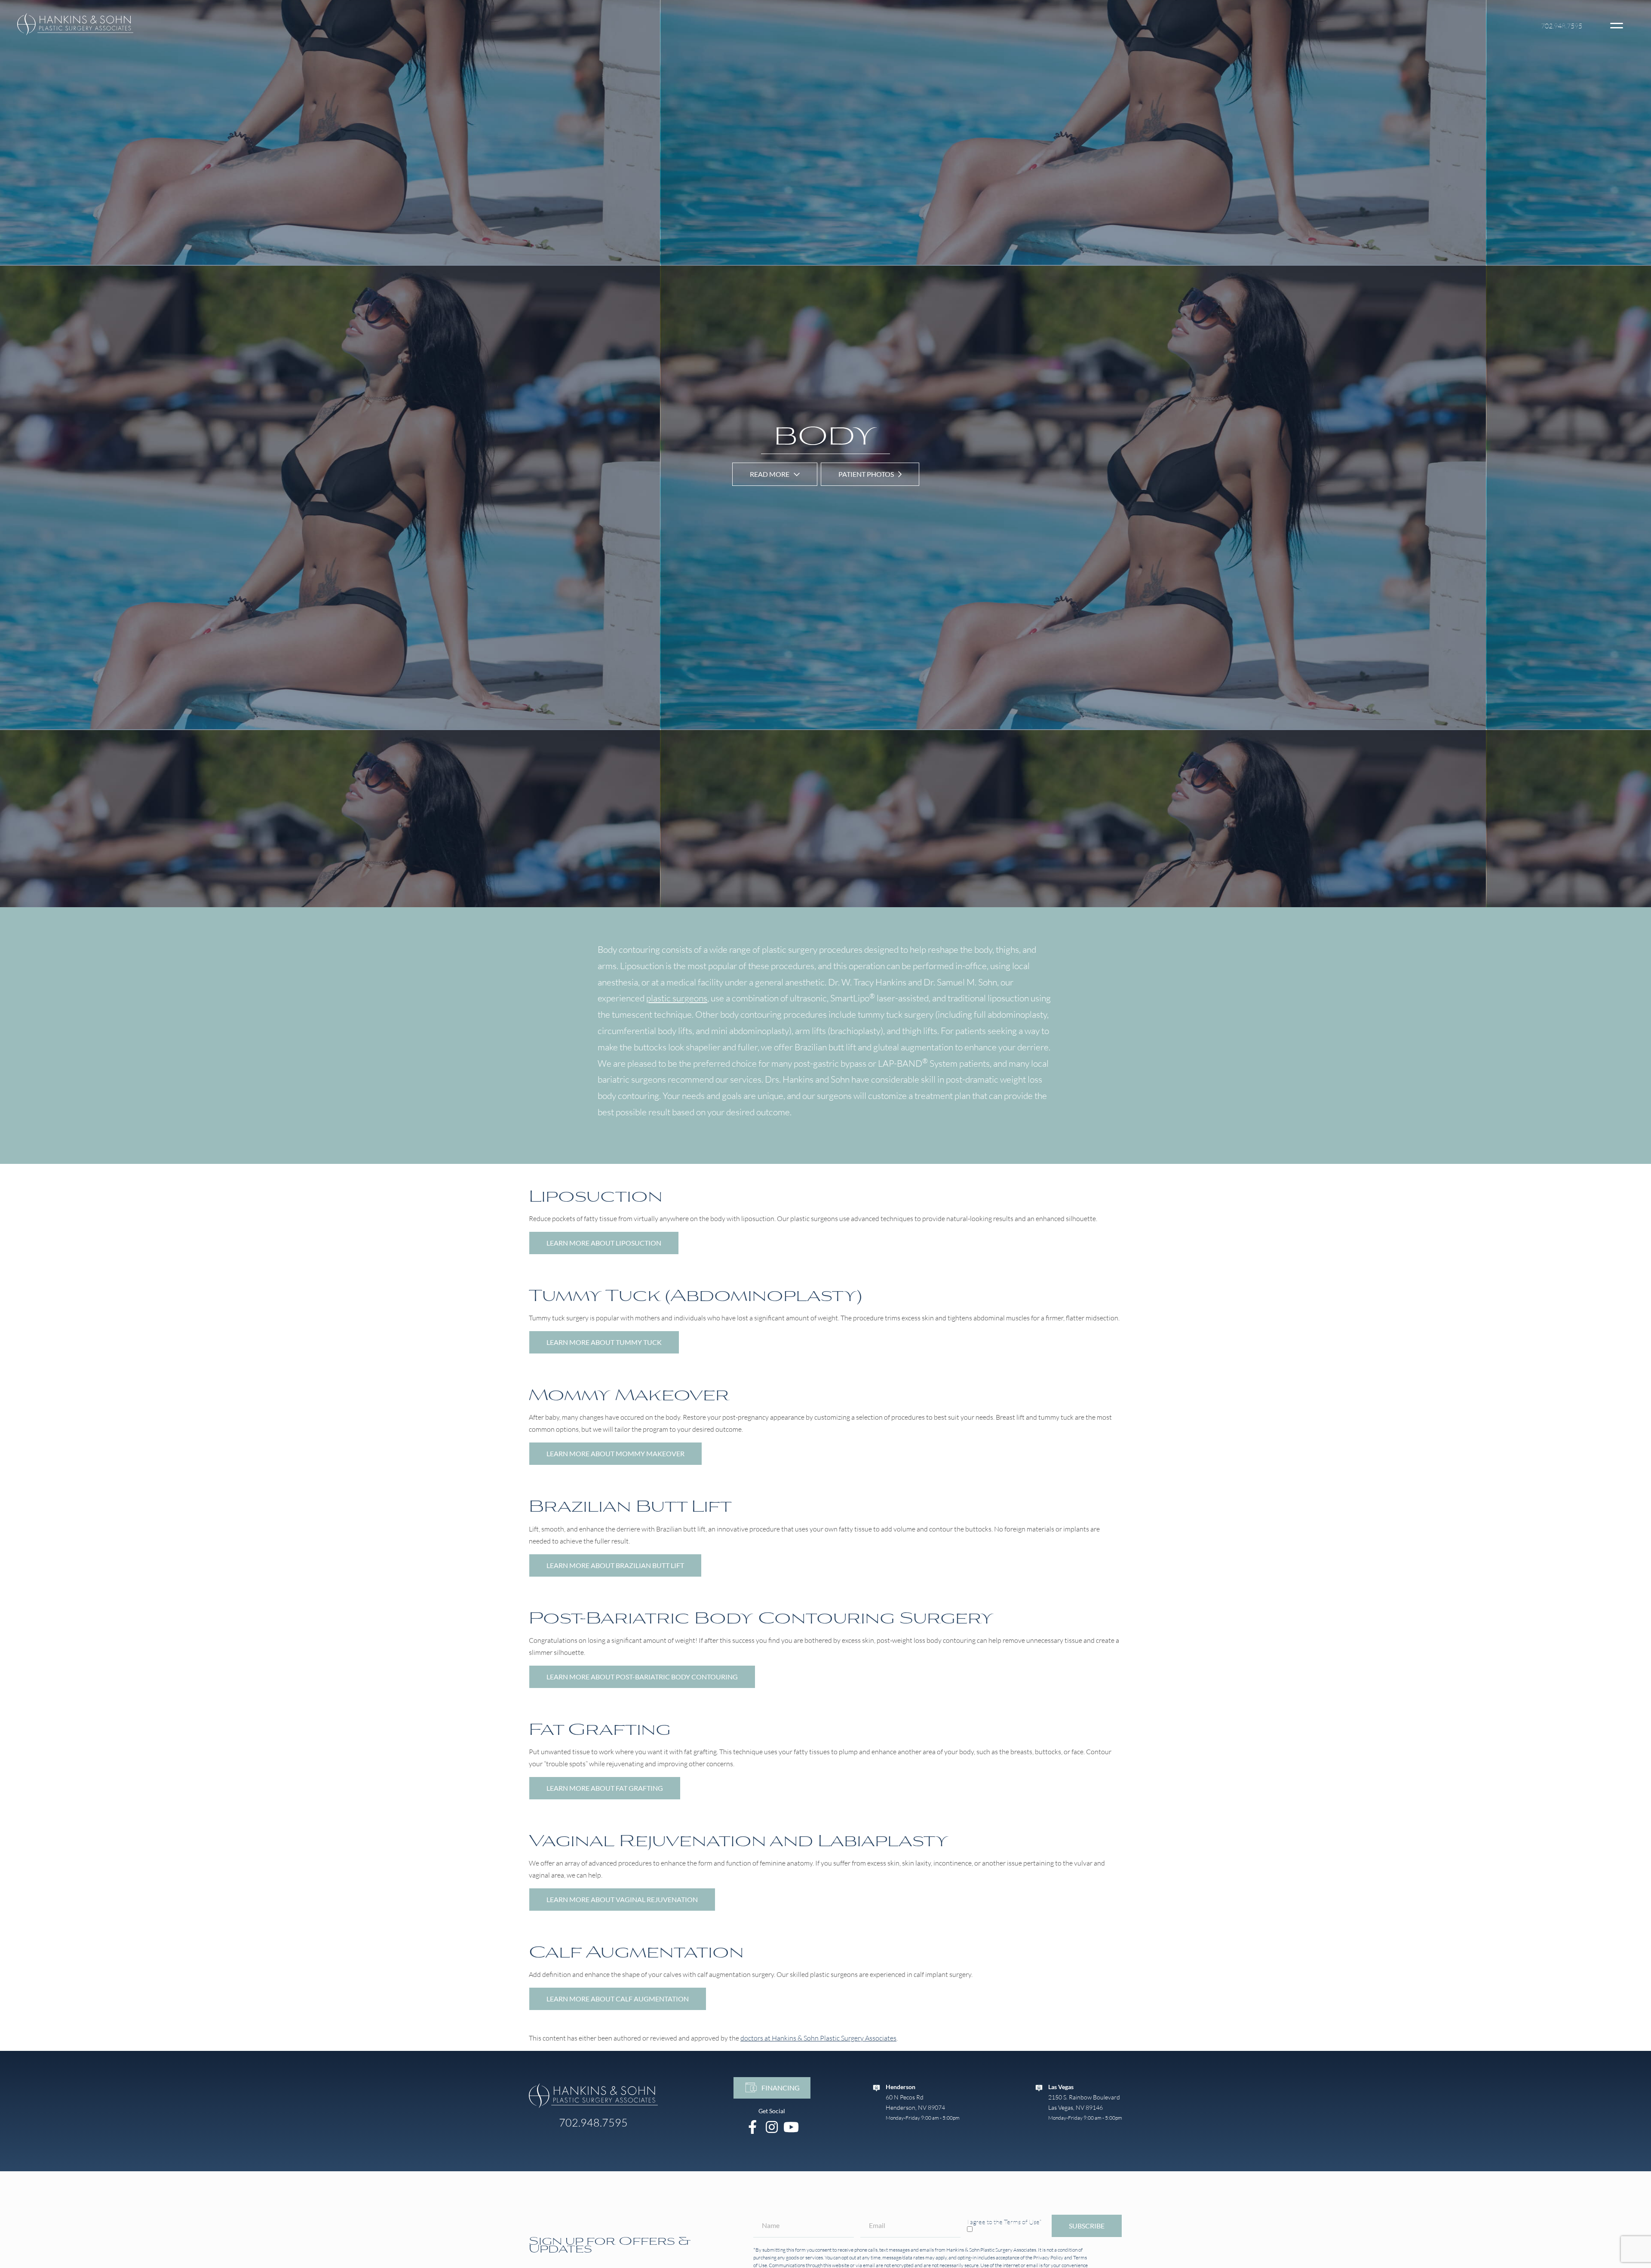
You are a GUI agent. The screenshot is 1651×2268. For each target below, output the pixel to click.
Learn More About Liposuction (604, 1243)
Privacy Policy (1048, 2257)
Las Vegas (1061, 2087)
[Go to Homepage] (593, 2096)
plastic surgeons (677, 998)
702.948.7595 (1562, 26)
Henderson (901, 2087)
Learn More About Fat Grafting (605, 1788)
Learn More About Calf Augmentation (618, 1999)
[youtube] (791, 2127)
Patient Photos (866, 474)
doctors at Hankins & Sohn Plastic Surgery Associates (818, 2038)
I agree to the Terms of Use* (1004, 2222)
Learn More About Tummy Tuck (604, 1342)
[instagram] (772, 2127)
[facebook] (753, 2127)
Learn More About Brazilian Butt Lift (615, 1565)
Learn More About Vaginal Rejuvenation (622, 1899)
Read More (770, 474)
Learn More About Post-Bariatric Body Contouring (642, 1677)
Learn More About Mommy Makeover (615, 1453)
